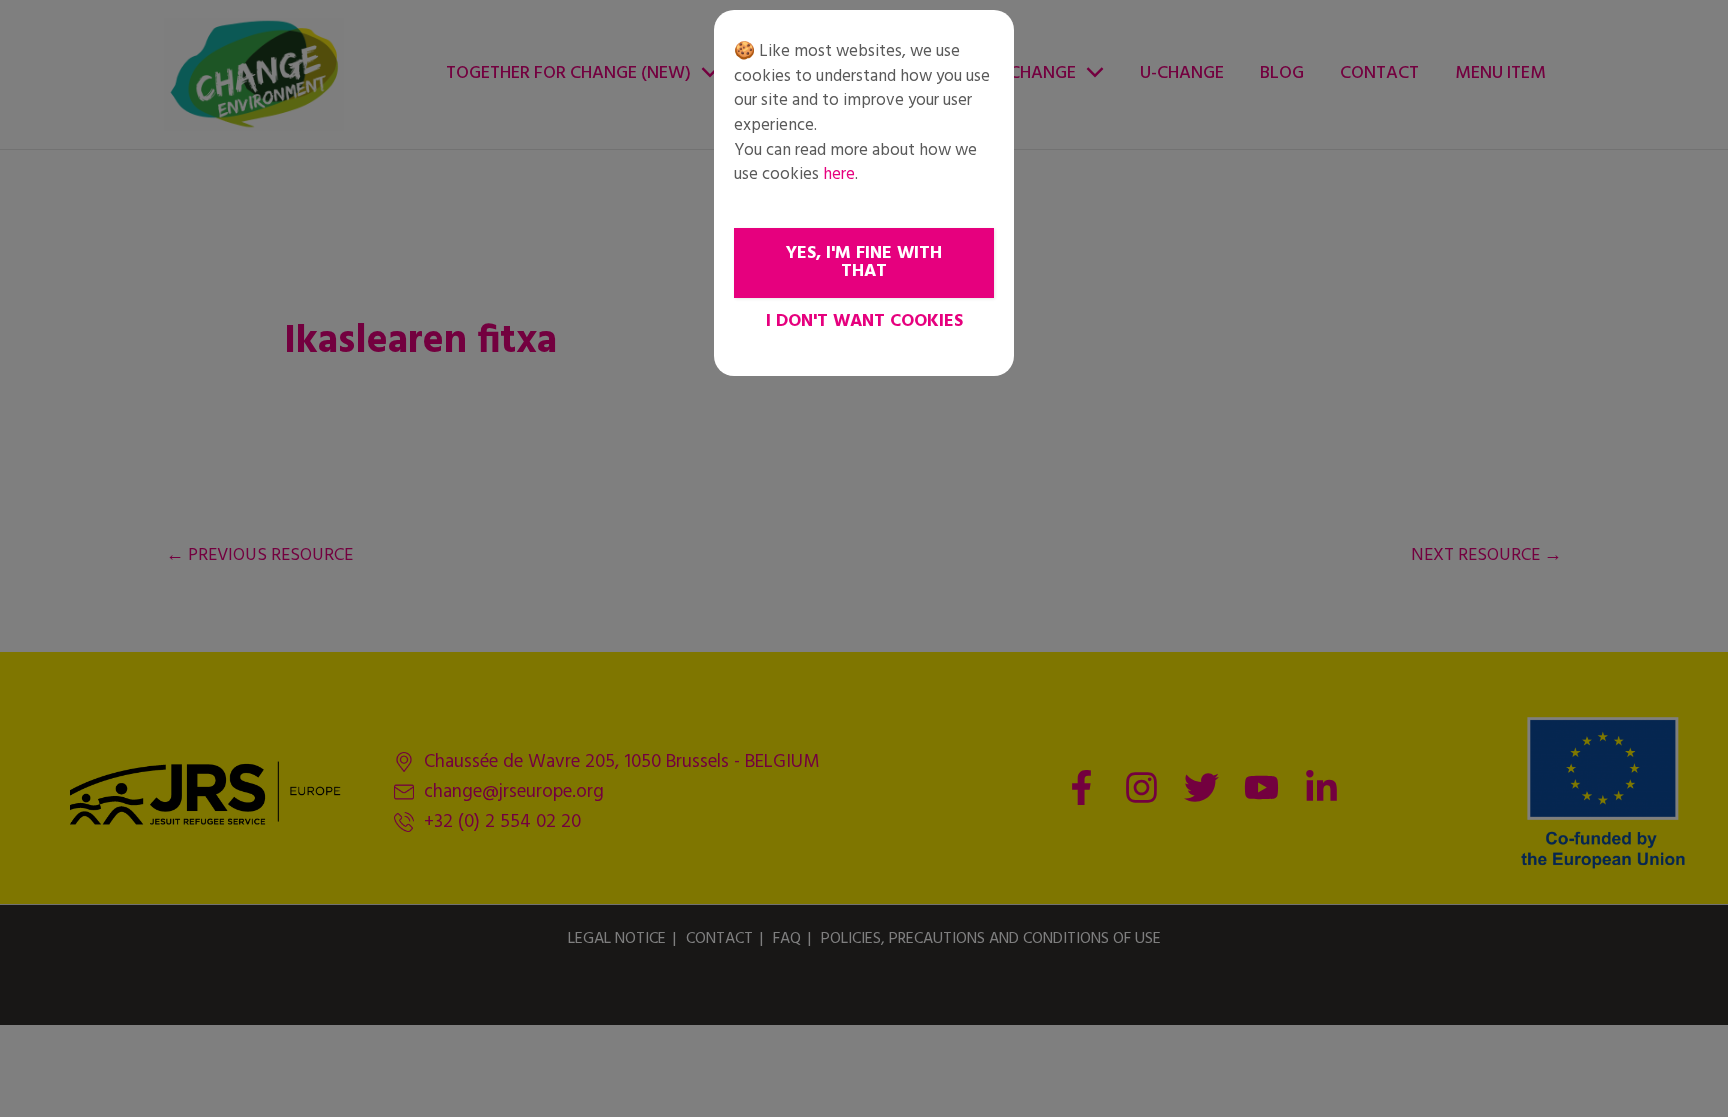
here (839, 174)
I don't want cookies (864, 321)
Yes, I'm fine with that (864, 262)
